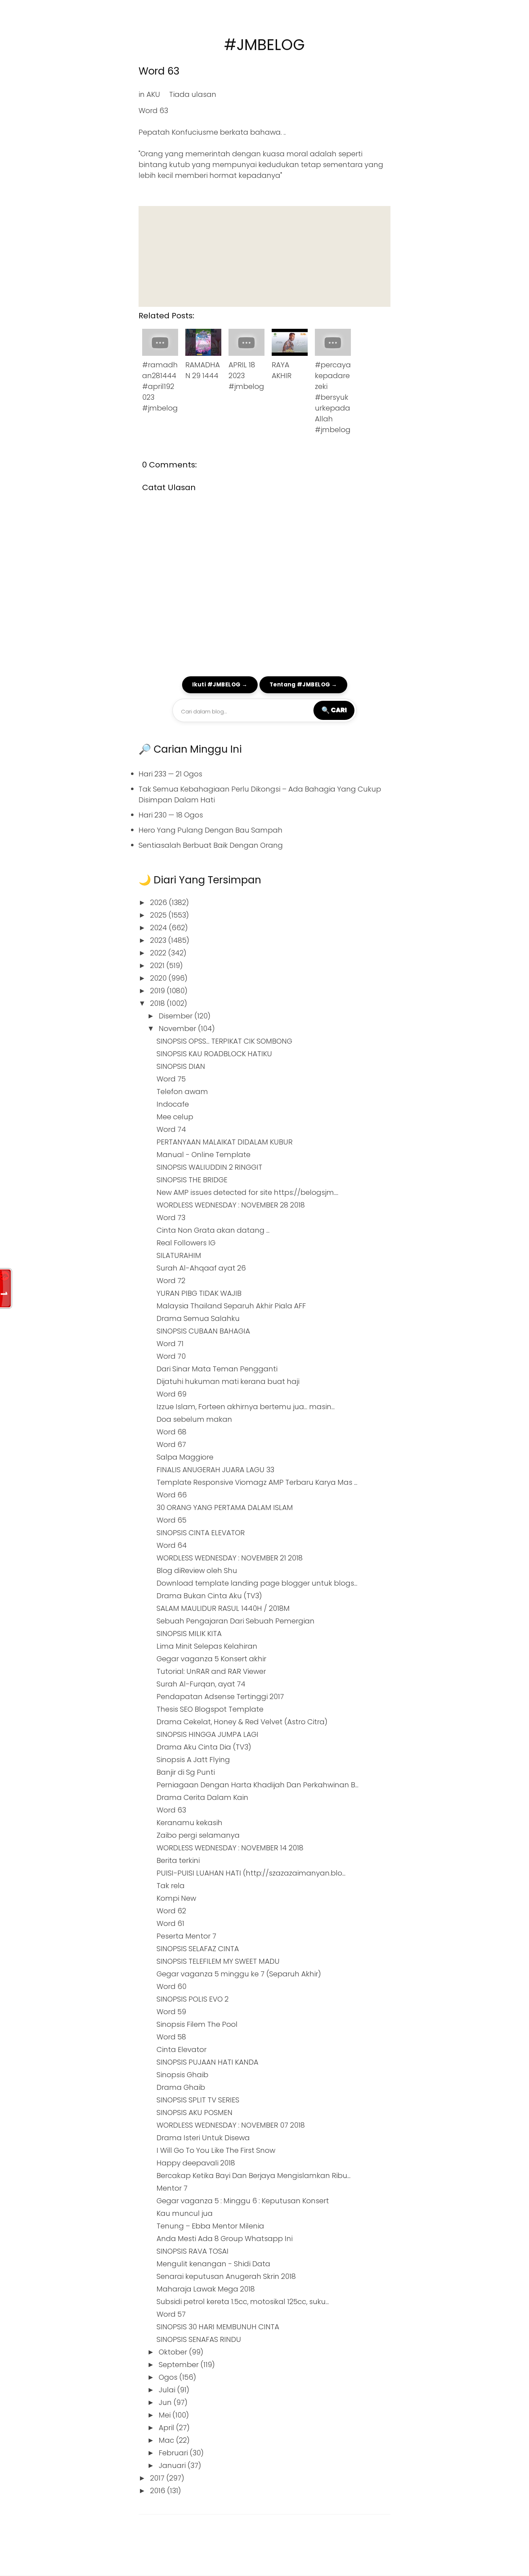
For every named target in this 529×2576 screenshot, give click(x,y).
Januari (173, 2465)
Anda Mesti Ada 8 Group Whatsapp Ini (225, 2239)
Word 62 (171, 1911)
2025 (159, 915)
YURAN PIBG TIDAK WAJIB (199, 1293)
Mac (167, 2440)
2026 (159, 902)
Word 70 (171, 1356)
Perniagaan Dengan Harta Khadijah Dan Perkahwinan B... (257, 1785)
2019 (158, 991)
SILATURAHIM (179, 1255)
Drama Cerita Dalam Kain (202, 1797)
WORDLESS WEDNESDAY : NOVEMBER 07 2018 (231, 2125)
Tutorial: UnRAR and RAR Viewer (211, 1671)
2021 (158, 966)
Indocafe (173, 1104)
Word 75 (171, 1079)
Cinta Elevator (182, 2049)
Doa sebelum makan (194, 1419)
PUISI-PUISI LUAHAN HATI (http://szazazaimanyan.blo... (251, 1873)
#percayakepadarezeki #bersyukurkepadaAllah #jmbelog (333, 397)
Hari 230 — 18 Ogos (171, 815)
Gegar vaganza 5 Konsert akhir (211, 1659)
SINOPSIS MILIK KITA (189, 1634)
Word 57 (171, 2314)
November (178, 1029)
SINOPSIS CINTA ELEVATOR (201, 1533)
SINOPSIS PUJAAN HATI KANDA (207, 2062)
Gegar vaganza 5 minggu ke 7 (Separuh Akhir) (239, 1974)
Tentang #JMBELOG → (303, 684)
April (167, 2428)
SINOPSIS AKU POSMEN (195, 2113)
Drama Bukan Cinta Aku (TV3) (209, 1596)
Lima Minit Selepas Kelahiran (207, 1646)
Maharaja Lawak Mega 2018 (206, 2289)
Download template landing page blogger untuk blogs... (257, 1583)
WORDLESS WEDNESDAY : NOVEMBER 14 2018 (230, 1848)
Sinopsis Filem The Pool (197, 2024)
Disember (177, 1016)
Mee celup (175, 1117)
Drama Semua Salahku (198, 1318)
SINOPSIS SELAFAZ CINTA (198, 1949)
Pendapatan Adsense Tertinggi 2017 (220, 1697)
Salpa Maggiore (185, 1457)
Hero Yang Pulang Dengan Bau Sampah (211, 830)
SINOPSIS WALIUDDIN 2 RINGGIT (209, 1167)
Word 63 (159, 71)
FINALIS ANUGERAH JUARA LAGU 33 (215, 1470)
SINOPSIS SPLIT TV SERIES (198, 2100)
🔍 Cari (334, 710)
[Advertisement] (264, 256)
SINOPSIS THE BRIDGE (192, 1180)
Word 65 (171, 1520)
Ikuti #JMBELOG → (220, 684)
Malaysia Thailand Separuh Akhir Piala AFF (231, 1306)
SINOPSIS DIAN (181, 1066)
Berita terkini (178, 1860)
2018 (158, 1003)
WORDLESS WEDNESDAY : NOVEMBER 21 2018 (230, 1558)
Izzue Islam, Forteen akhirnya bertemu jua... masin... (246, 1407)
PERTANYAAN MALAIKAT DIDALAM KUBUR (225, 1142)
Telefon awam (182, 1092)
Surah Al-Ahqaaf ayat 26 (201, 1268)
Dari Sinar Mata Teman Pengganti (217, 1369)
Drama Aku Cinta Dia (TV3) (204, 1747)
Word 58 (171, 2037)
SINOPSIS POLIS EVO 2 (193, 1999)
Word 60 (171, 1986)
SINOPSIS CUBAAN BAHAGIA (203, 1331)
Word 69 (171, 1394)
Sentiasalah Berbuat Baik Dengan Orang (211, 845)
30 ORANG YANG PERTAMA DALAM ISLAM (225, 1507)
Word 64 (172, 1545)
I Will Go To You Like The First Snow (216, 2150)
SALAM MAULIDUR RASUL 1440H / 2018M (223, 1608)
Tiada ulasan (193, 94)
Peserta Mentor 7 (186, 1936)
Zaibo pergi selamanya (198, 1835)
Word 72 (171, 1281)
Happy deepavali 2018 (196, 2163)
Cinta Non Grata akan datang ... (213, 1230)
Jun (166, 2402)
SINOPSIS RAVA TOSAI (193, 2251)
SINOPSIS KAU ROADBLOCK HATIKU (214, 1054)
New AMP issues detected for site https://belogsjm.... (247, 1192)
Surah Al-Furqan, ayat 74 (201, 1684)
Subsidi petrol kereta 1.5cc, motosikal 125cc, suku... (243, 2302)
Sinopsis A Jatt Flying (193, 1760)
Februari (174, 2453)
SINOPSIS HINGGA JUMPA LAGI (207, 1734)
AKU (153, 94)
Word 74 (171, 1129)
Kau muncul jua (185, 2213)
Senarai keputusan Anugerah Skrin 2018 (226, 2276)
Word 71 (170, 1344)
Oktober (174, 2352)
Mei (166, 2415)
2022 (159, 953)
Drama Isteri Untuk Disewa (203, 2138)
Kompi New (176, 1898)
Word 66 (172, 1495)
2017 (158, 2478)
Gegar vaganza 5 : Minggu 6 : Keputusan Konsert (243, 2201)
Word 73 (171, 1218)
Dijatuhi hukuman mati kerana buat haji (228, 1381)
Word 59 (171, 2012)
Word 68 (171, 1432)
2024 (159, 928)
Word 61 (170, 1923)
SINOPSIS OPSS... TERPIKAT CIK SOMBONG (224, 1041)
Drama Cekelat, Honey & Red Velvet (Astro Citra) (242, 1722)
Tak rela (171, 1886)
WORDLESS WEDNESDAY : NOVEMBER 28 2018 (231, 1205)
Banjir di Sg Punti (186, 1772)
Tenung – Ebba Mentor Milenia (210, 2226)
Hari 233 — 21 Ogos (170, 774)
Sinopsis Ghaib (182, 2075)
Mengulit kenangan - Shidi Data (213, 2264)
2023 (159, 940)
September (180, 2365)
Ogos (169, 2377)
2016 (159, 2491)
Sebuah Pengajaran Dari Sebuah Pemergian (236, 1621)
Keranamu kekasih (189, 1823)
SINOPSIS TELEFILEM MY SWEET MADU (218, 1961)
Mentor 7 (172, 2188)
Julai (168, 2390)
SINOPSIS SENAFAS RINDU (199, 2339)
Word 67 (171, 1444)
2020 (159, 978)
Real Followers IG (186, 1243)
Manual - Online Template (204, 1155)
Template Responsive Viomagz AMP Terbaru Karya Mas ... (257, 1482)
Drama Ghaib (181, 2087)
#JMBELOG (264, 45)
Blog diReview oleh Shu (197, 1571)
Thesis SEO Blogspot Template (210, 1709)
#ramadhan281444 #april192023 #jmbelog (160, 386)
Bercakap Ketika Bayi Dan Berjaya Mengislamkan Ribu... (254, 2176)
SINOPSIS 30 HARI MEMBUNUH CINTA (218, 2327)
